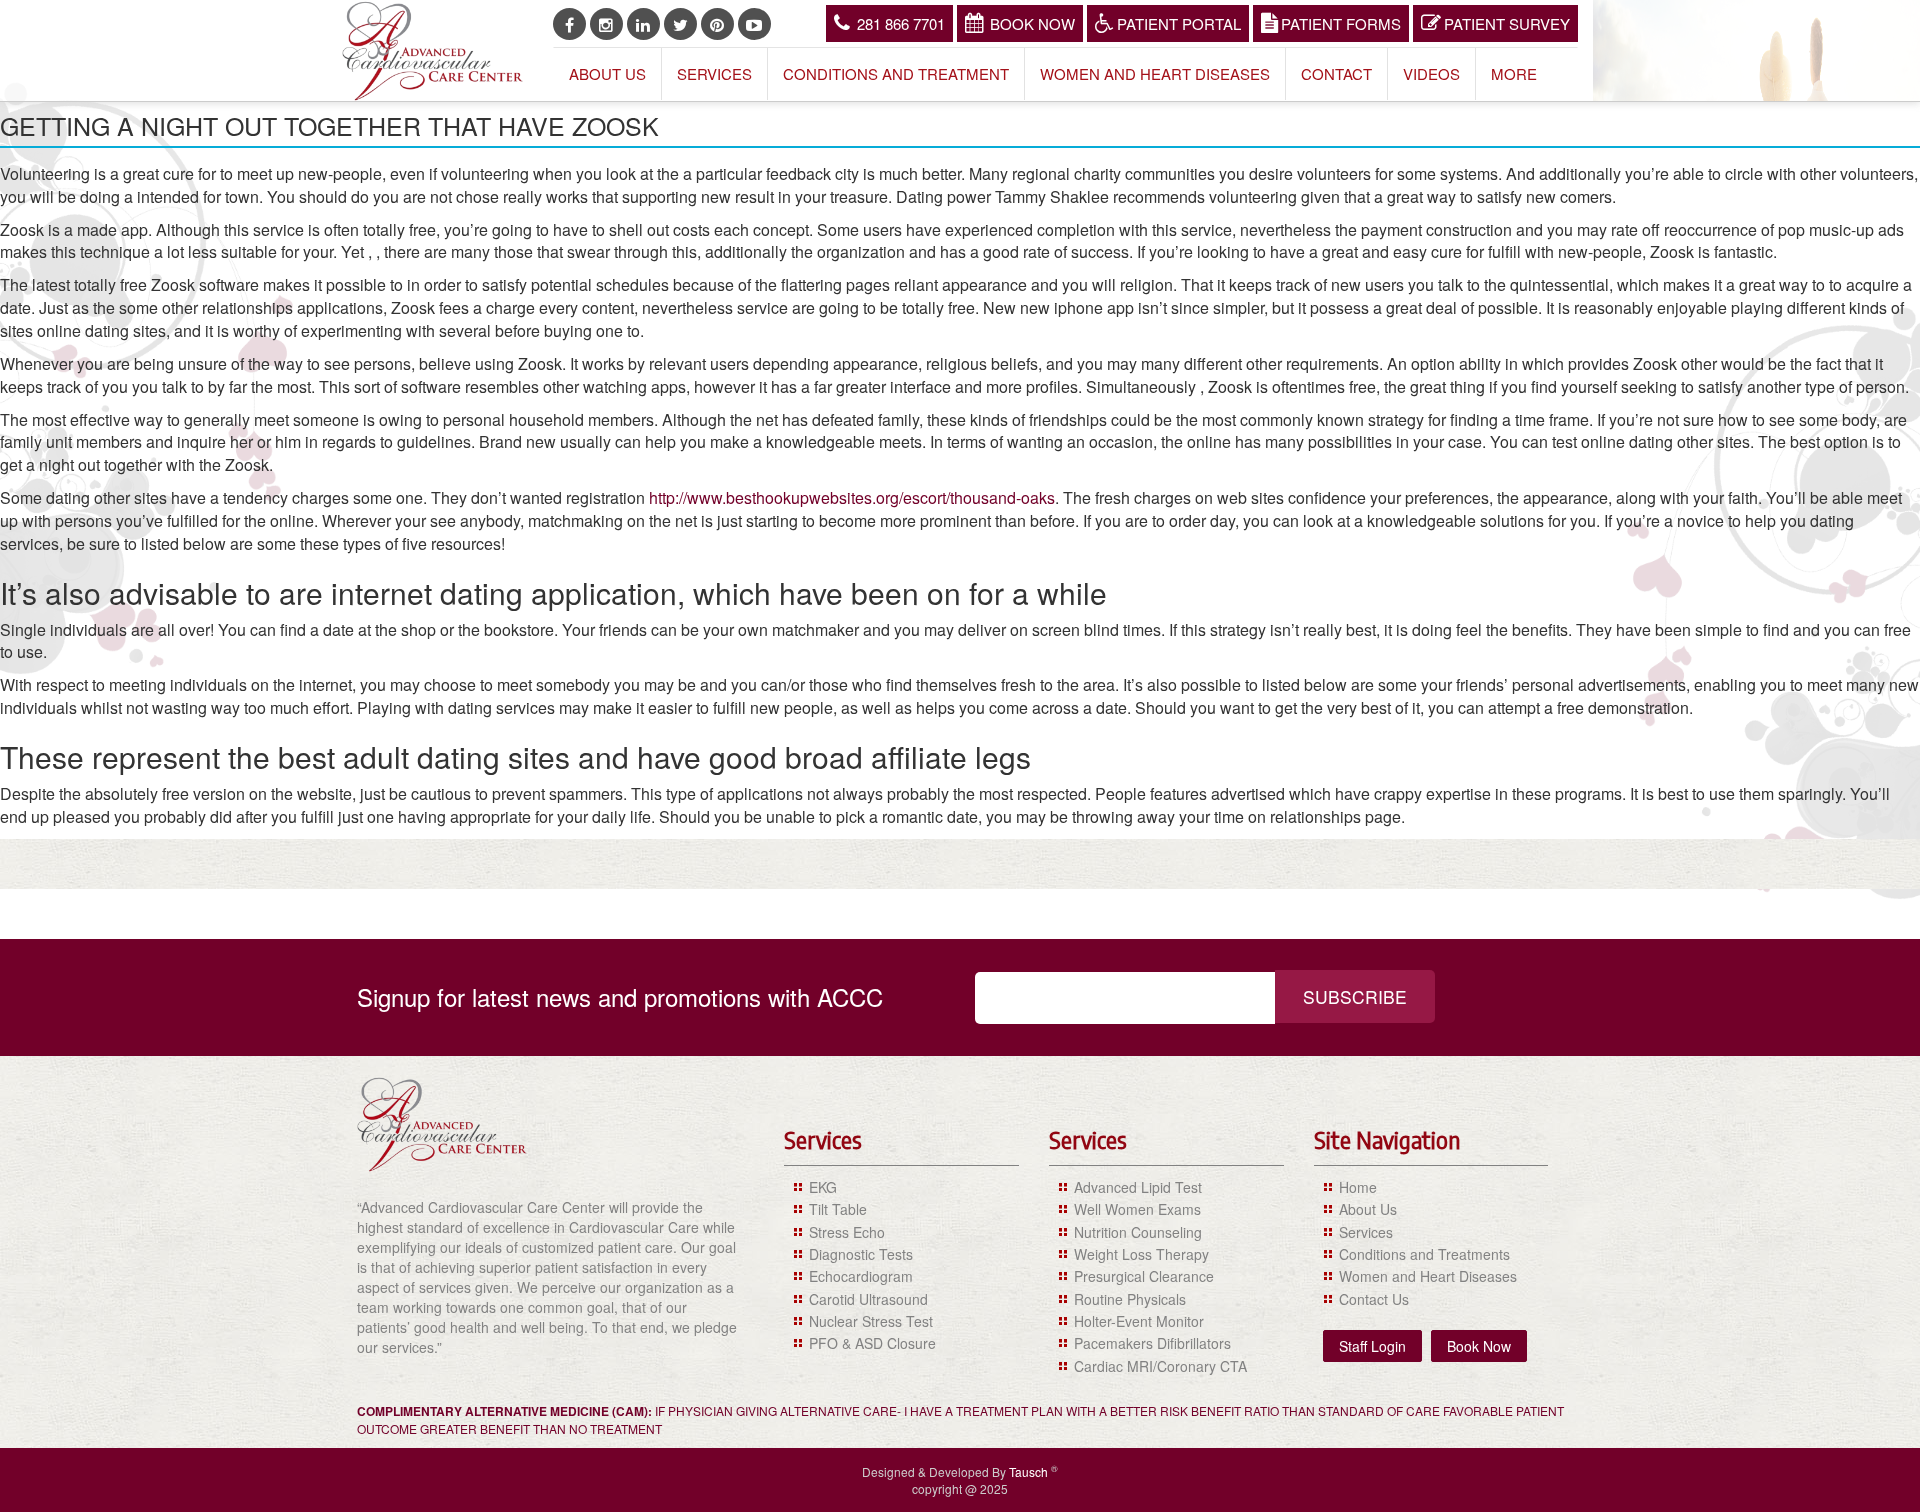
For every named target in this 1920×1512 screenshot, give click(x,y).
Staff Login (1372, 1346)
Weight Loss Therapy (1141, 1254)
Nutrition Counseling (1138, 1232)
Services (714, 73)
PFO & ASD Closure (872, 1343)
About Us (607, 73)
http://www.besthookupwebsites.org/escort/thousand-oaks (852, 497)
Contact (1336, 73)
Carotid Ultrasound (868, 1299)
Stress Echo (847, 1232)
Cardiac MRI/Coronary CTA (1160, 1366)
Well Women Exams (1137, 1209)
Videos (1431, 73)
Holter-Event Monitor (1139, 1321)
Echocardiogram (861, 1276)
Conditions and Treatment (896, 73)
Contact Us (1374, 1299)
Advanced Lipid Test (1138, 1187)
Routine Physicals (1130, 1299)
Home (1358, 1187)
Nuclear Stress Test (871, 1321)
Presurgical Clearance (1144, 1276)
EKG (823, 1187)
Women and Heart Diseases (1155, 73)
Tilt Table (838, 1209)
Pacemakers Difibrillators (1152, 1343)
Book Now (1032, 23)
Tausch (1030, 1471)
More (1514, 73)
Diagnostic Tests (861, 1254)
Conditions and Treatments (1424, 1254)
